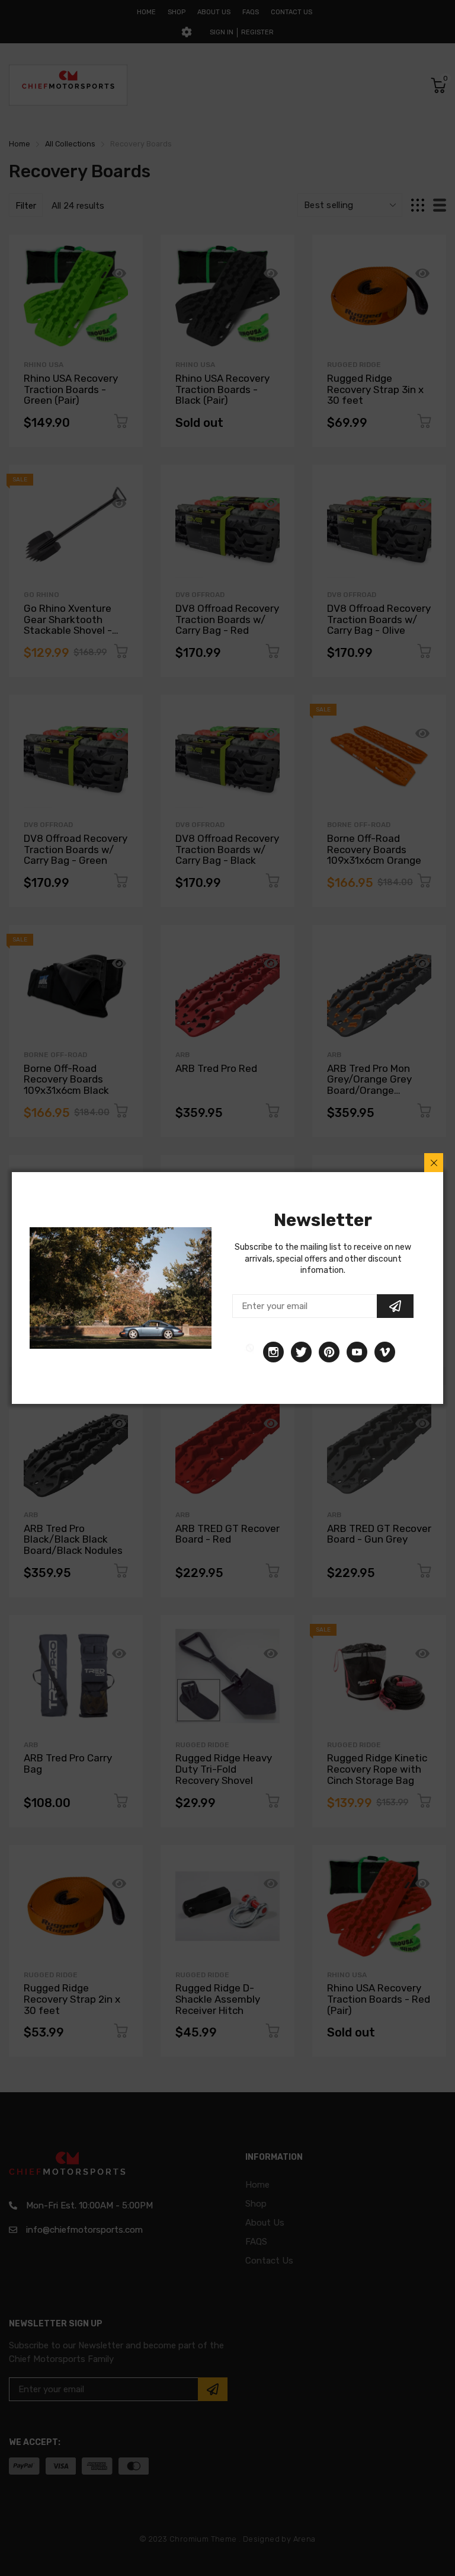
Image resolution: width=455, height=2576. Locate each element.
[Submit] (395, 1306)
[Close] (434, 1163)
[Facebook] (250, 1352)
